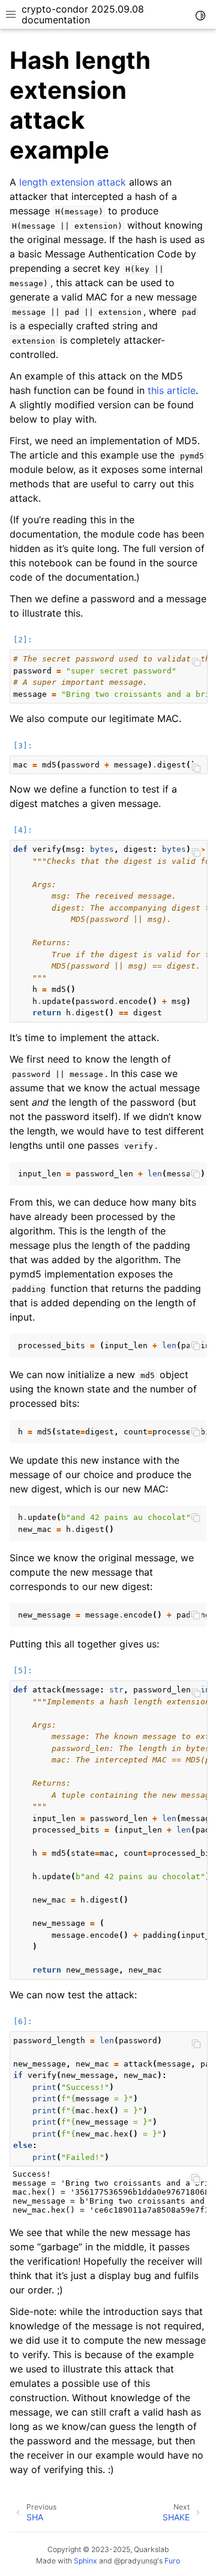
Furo (172, 2561)
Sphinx (85, 2561)
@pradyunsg (136, 2561)
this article (172, 390)
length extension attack (73, 182)
